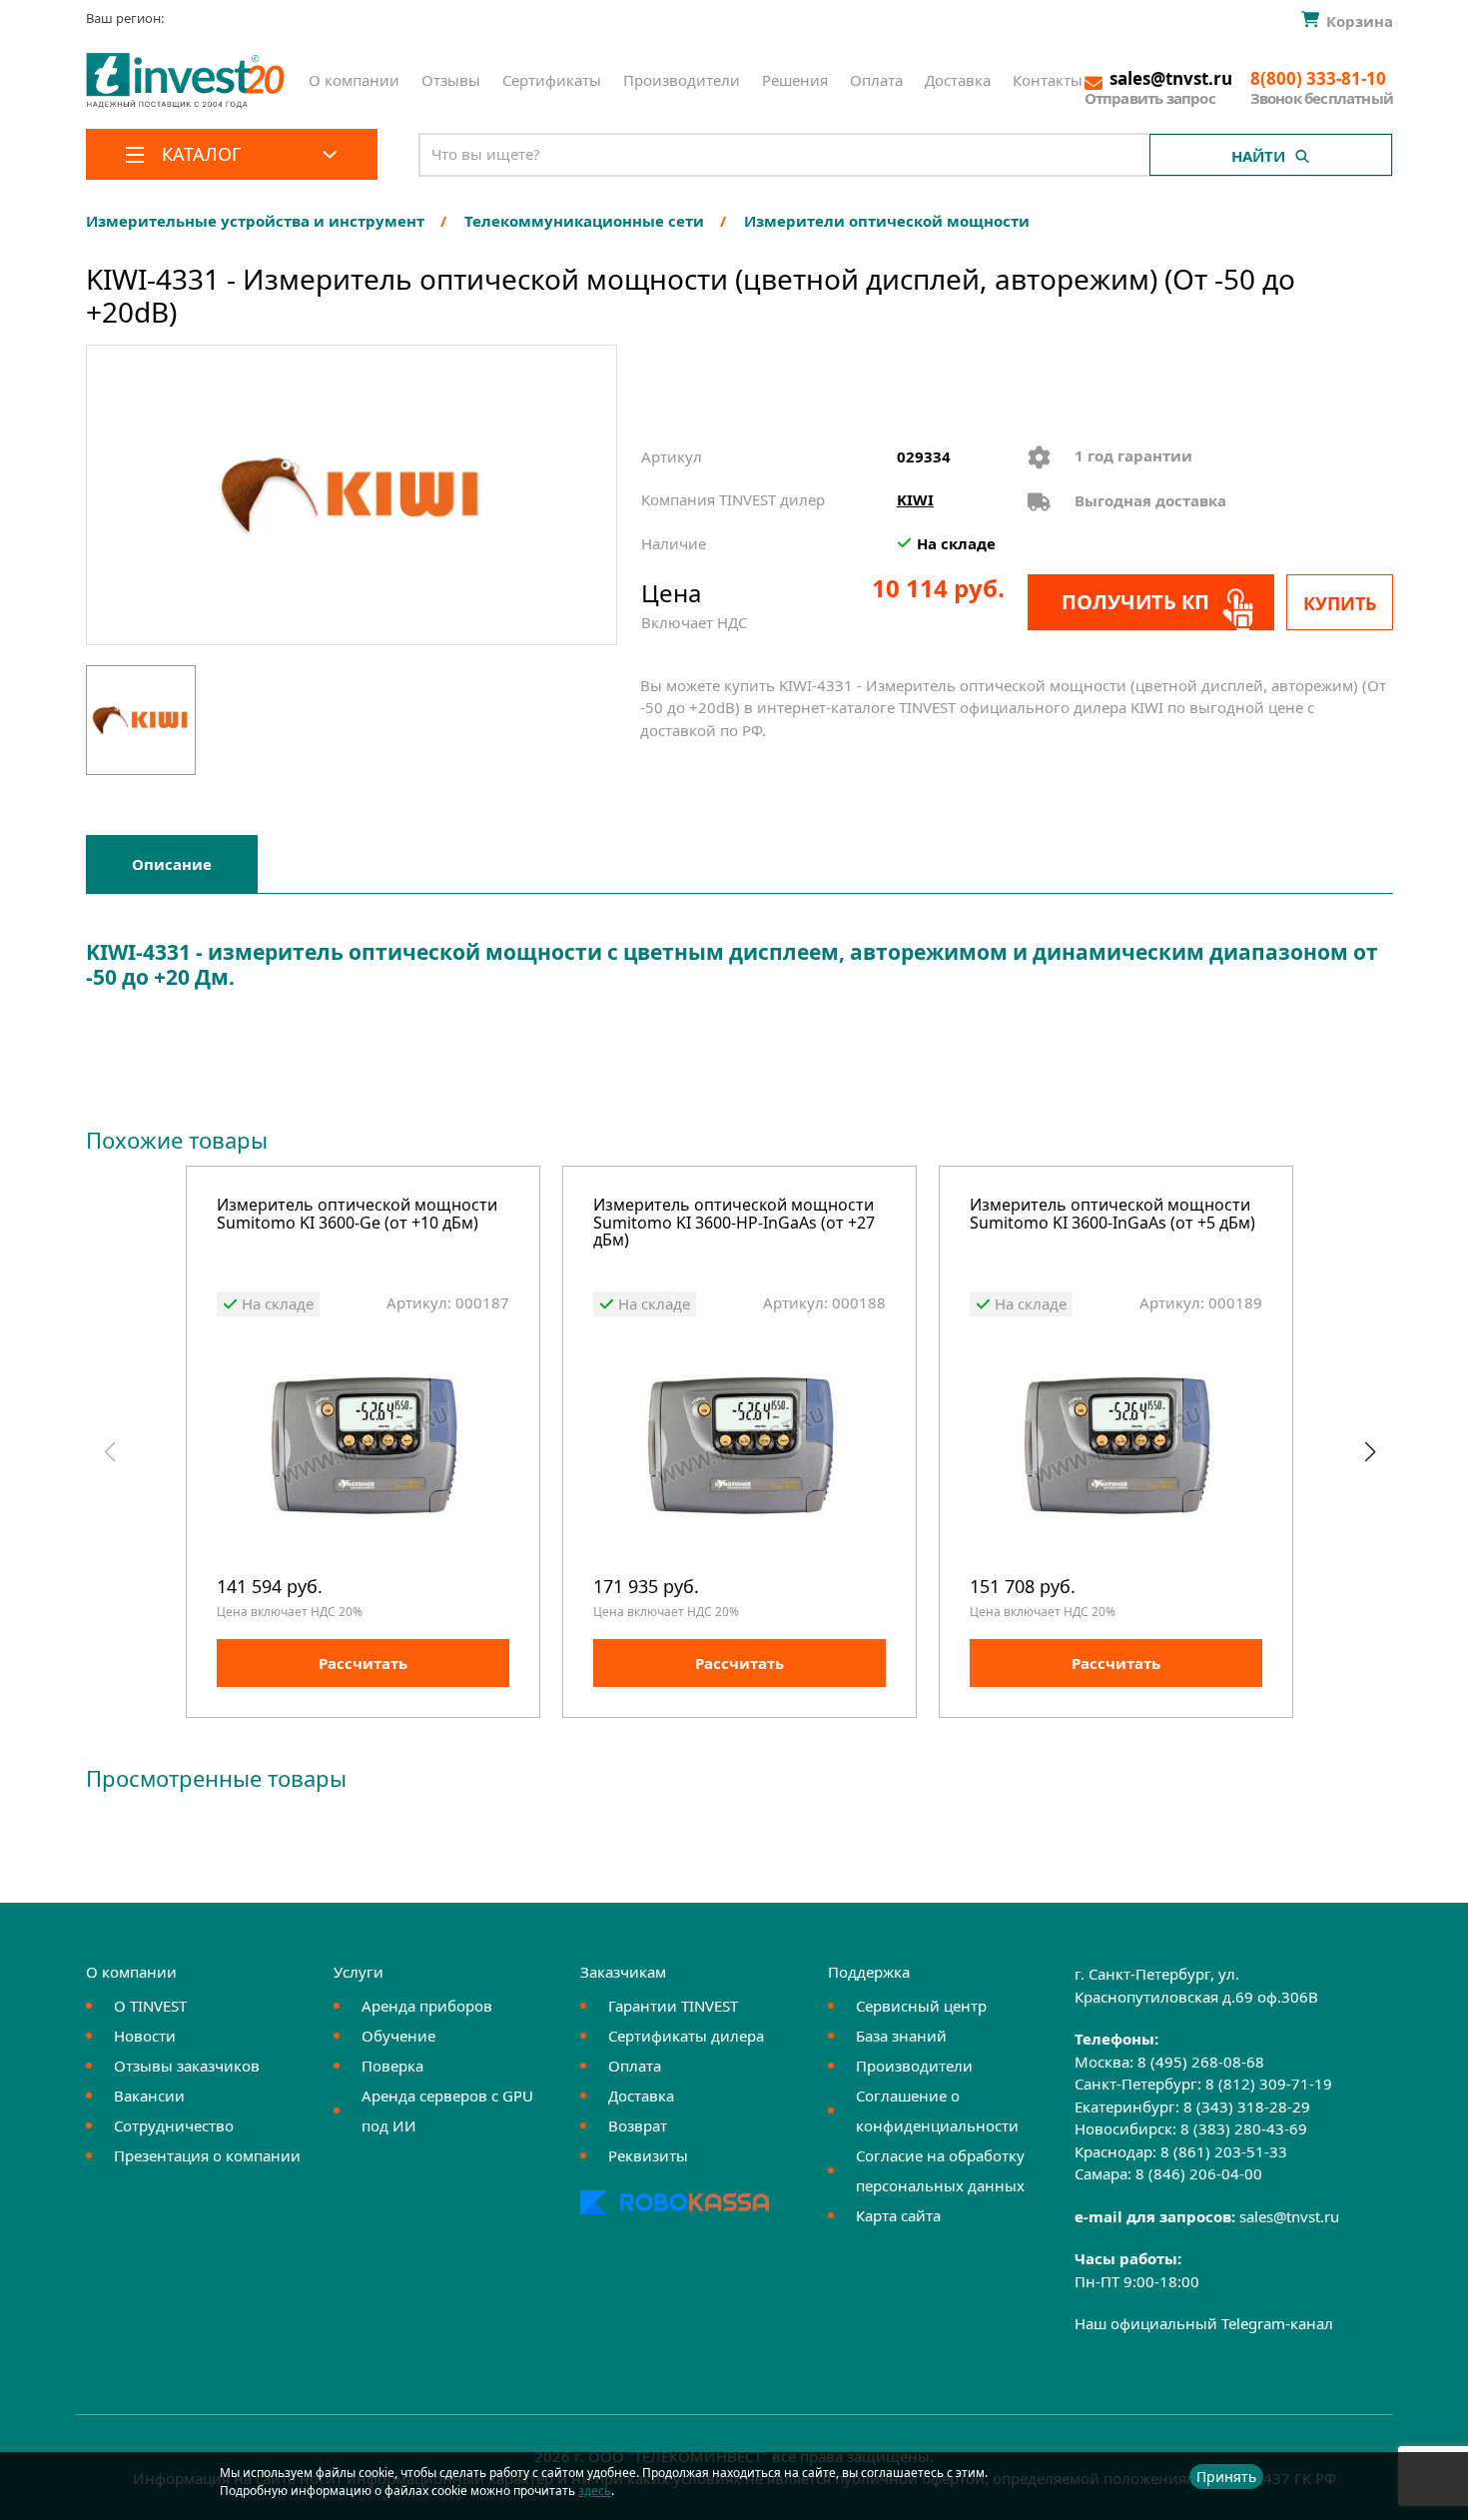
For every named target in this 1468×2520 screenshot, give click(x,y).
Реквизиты (648, 2155)
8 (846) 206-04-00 (1199, 2173)
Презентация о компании (207, 2155)
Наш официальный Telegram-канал (1204, 2323)
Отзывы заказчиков (187, 2066)
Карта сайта (898, 2215)
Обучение (398, 2036)
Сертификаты (552, 80)
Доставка (958, 80)
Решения (795, 80)
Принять (1226, 2477)
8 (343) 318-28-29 (1247, 2106)
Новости (145, 2036)
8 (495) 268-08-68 (1201, 2062)
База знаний (901, 2036)
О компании (354, 80)
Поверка (392, 2066)
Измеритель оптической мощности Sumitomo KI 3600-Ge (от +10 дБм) (357, 1215)
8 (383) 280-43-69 (1244, 2128)
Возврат (638, 2125)
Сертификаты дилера (686, 2036)
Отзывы (451, 80)
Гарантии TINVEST (673, 2006)
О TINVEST (150, 2006)
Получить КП (1135, 602)
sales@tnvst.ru (1289, 2216)
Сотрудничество (174, 2125)
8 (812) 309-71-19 (1269, 2084)
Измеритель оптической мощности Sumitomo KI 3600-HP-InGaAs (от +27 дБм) (734, 1224)
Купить (1340, 603)
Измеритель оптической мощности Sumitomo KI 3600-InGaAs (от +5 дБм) (1112, 1215)
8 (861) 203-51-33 (1224, 2151)
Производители (682, 80)
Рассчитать (363, 1663)
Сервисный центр (921, 2006)
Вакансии (149, 2096)
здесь (595, 2491)
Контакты (1048, 80)
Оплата (876, 80)
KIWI (915, 499)
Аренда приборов (427, 2006)
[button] (1370, 1452)
